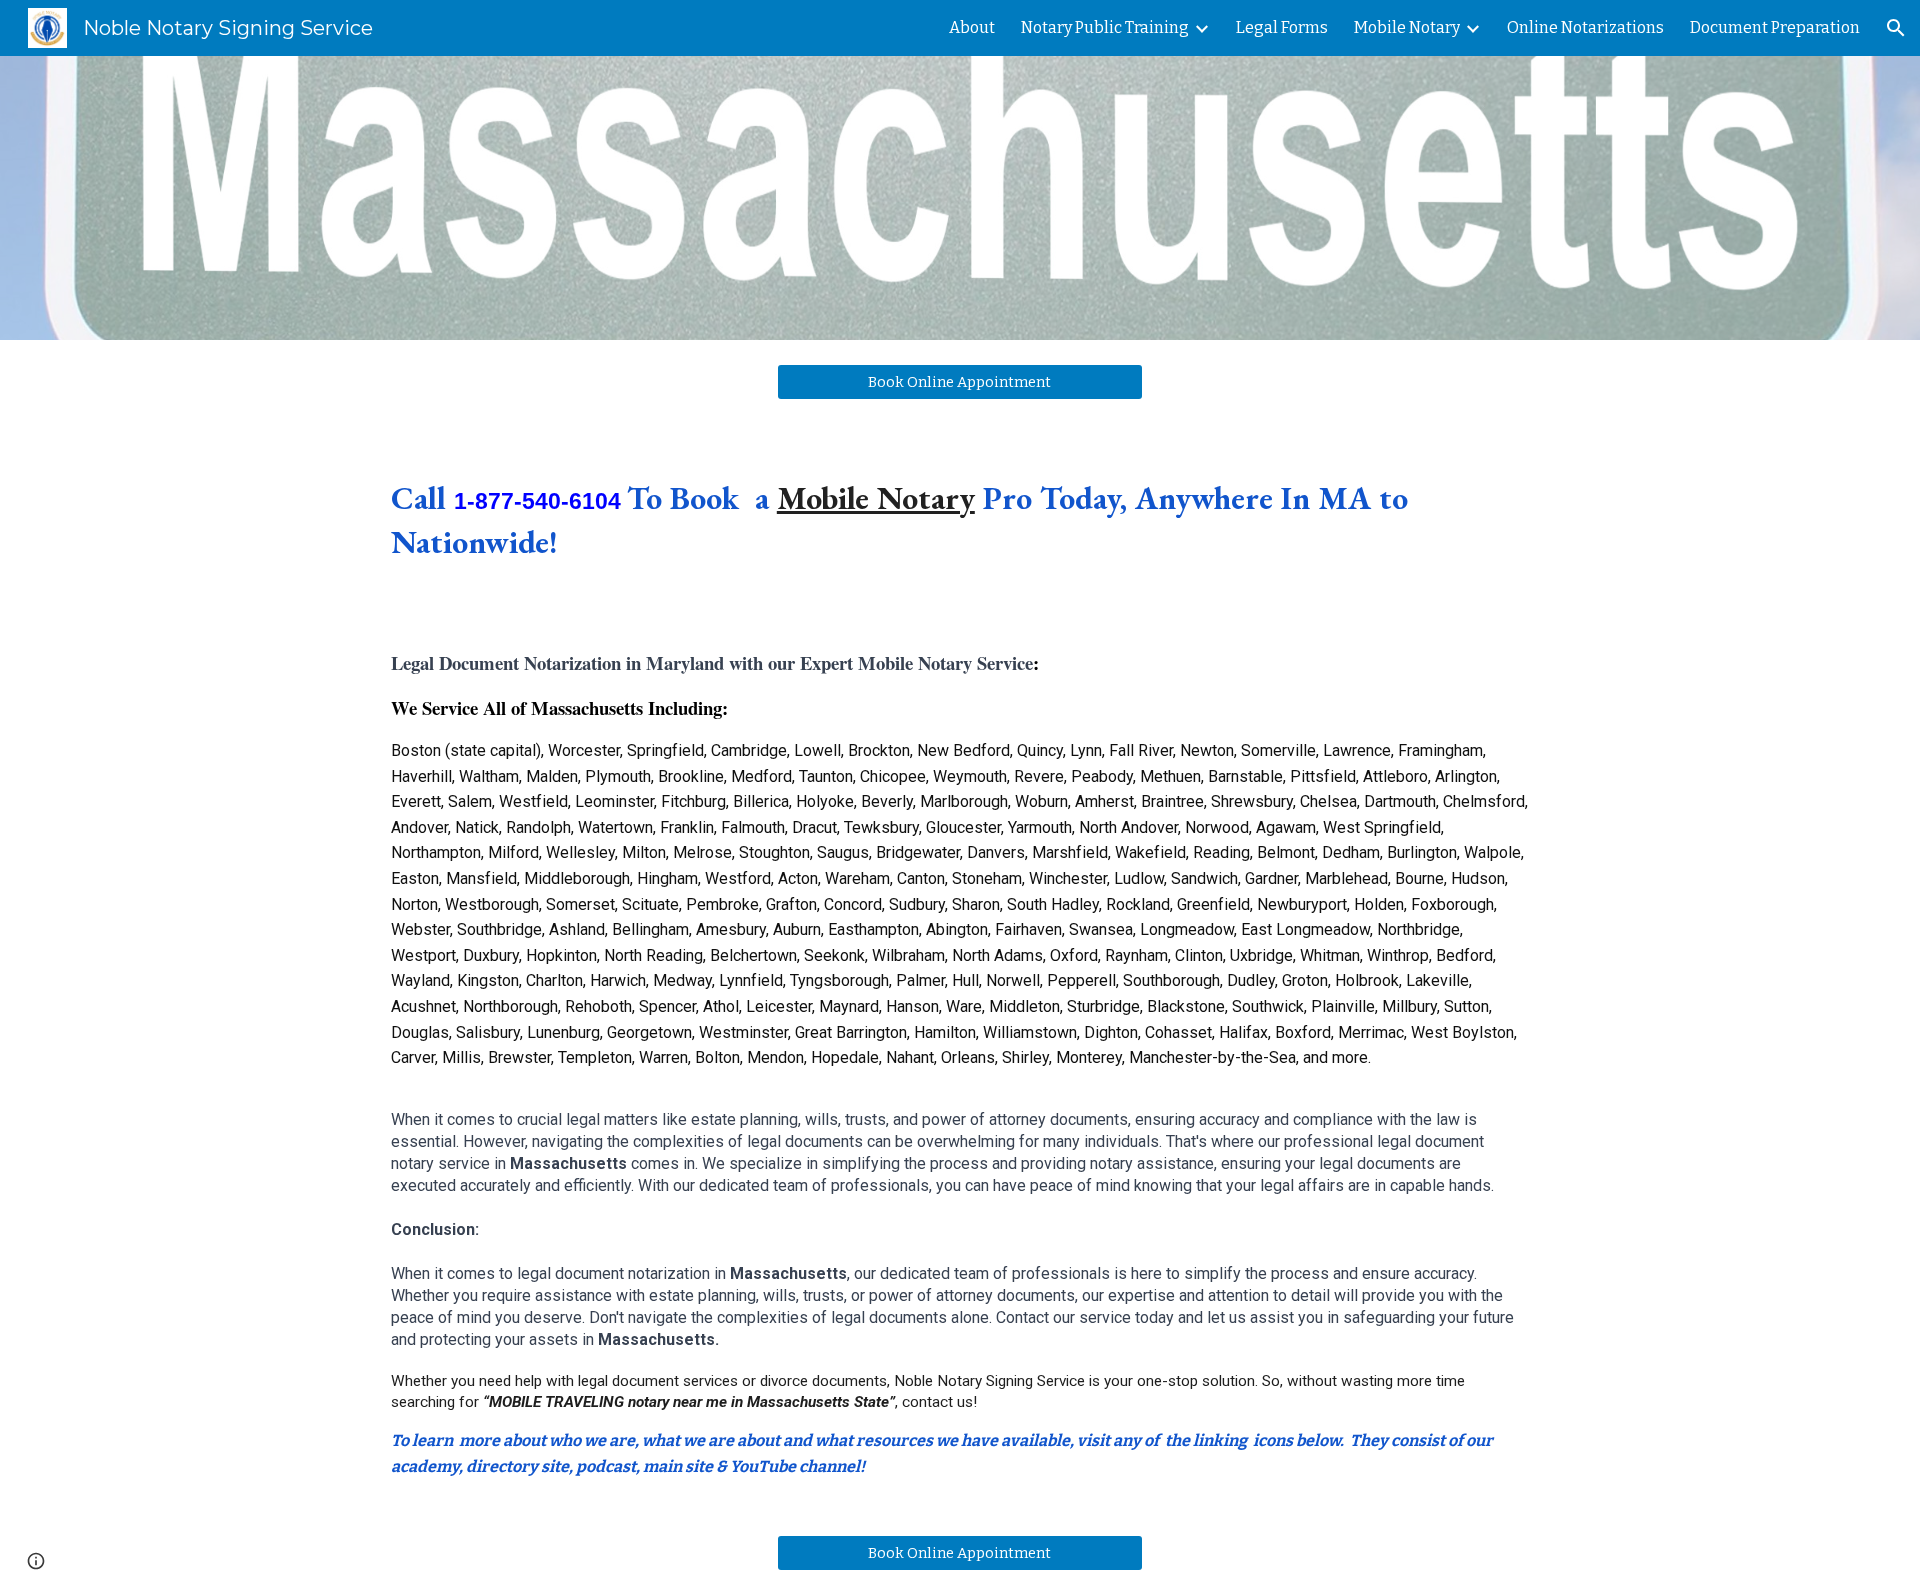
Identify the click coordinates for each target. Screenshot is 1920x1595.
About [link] (972, 27)
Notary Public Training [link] (1105, 27)
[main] (960, 520)
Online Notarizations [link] (1585, 27)
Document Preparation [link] (1775, 27)
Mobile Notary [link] (1407, 27)
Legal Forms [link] (1282, 27)
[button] (1896, 28)
